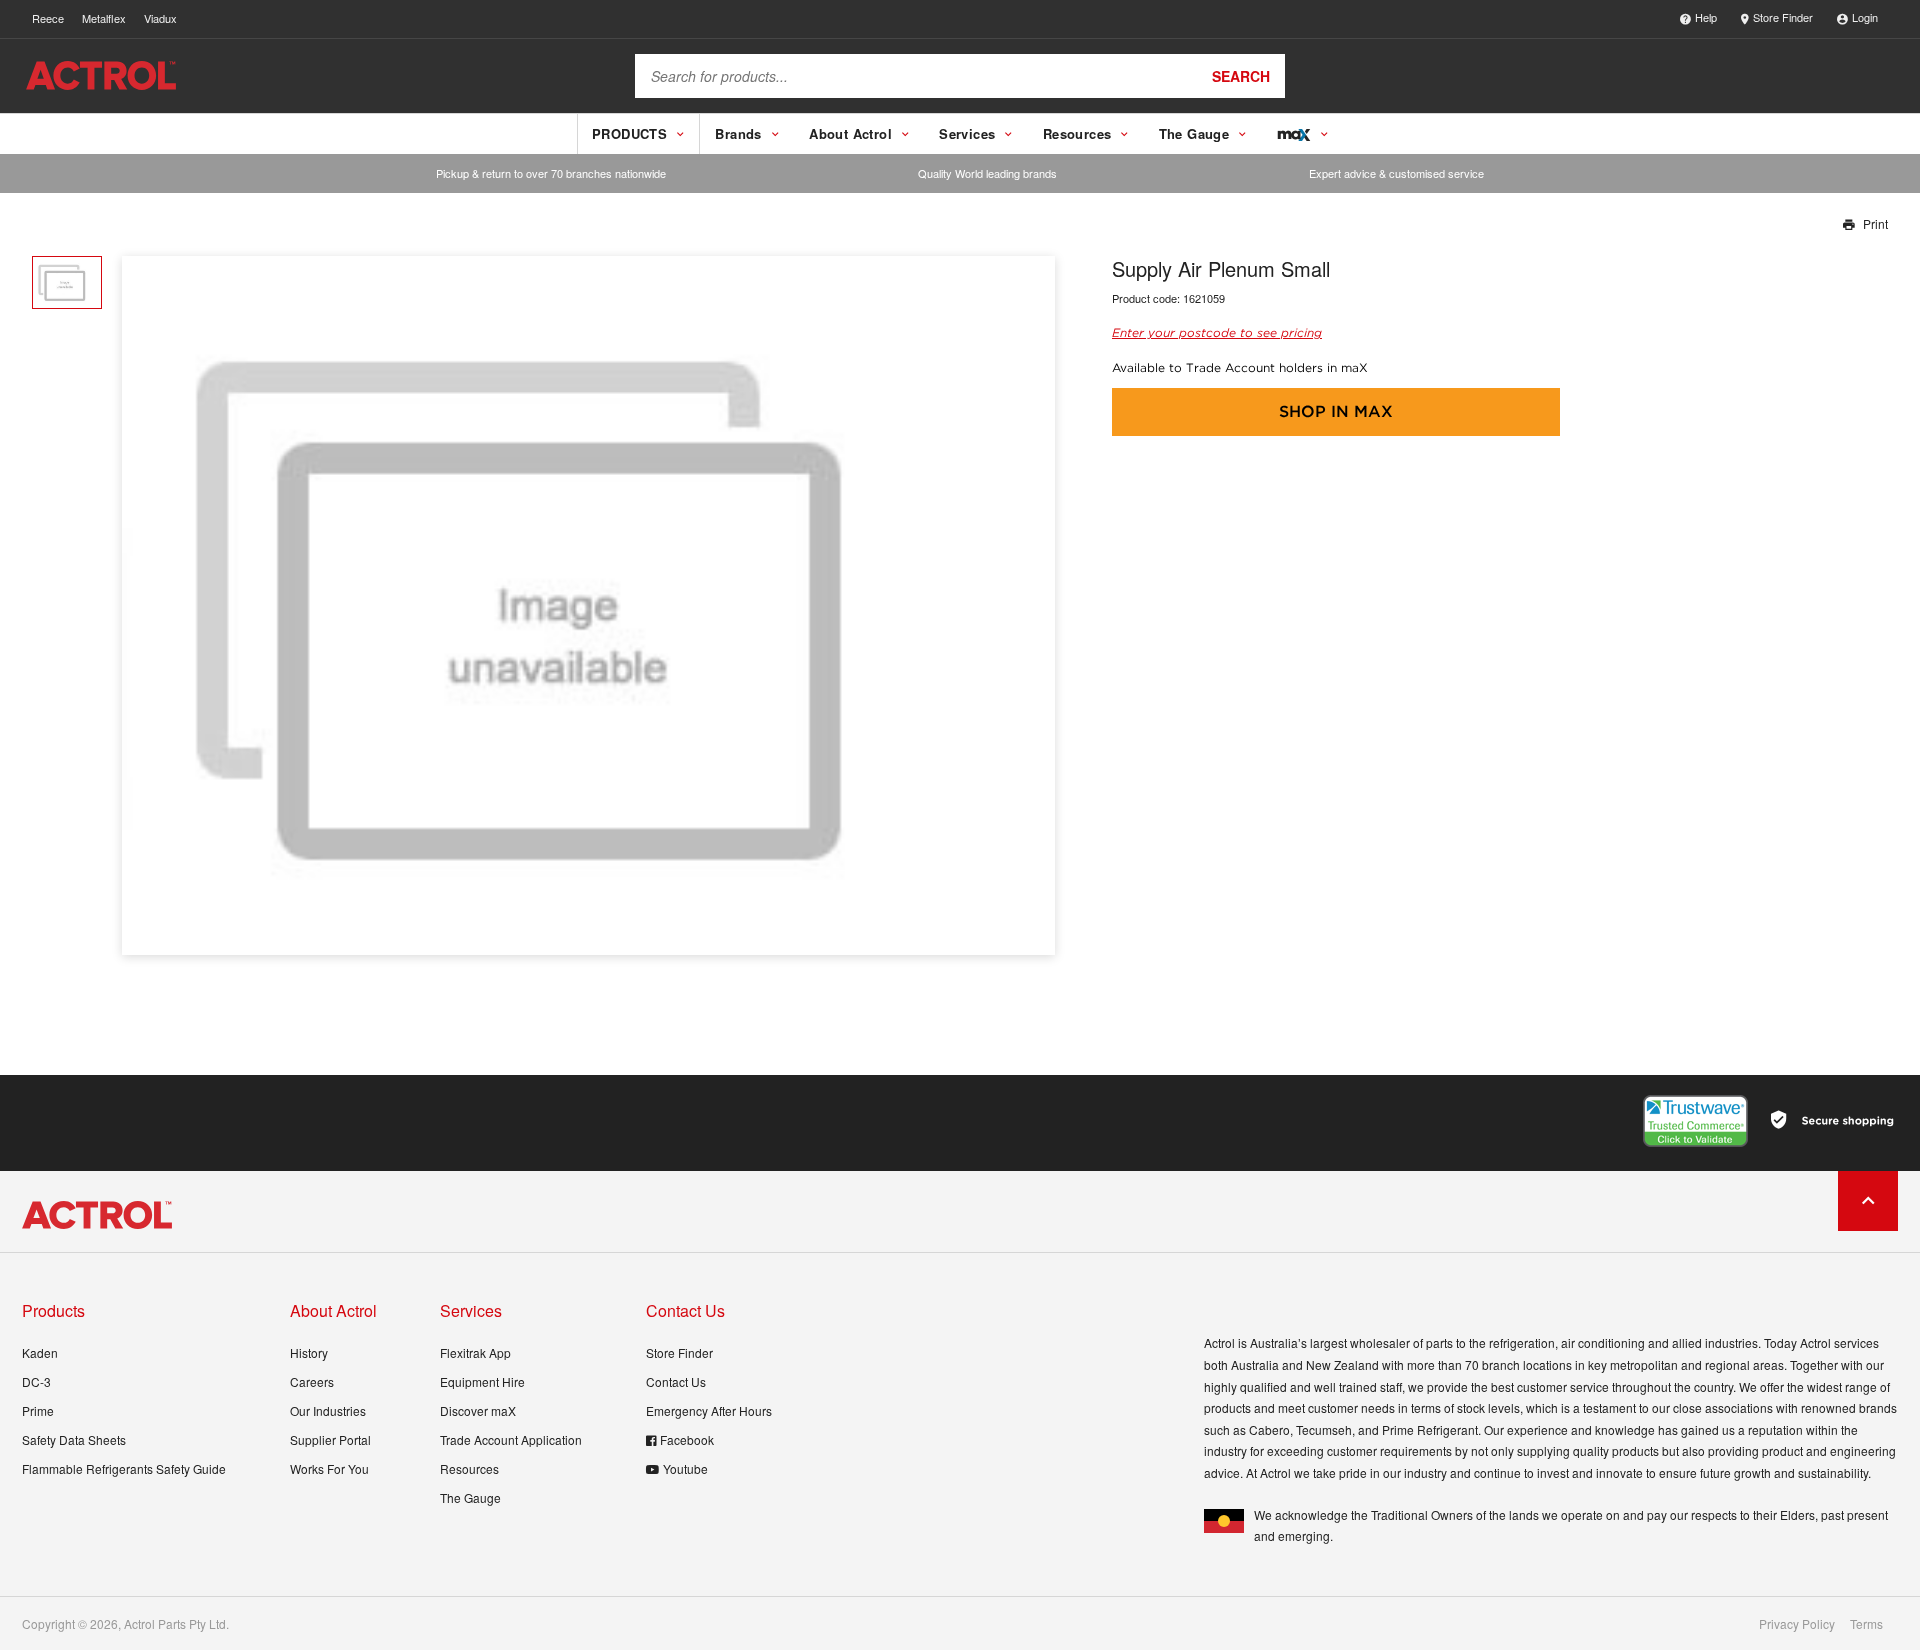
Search (1241, 76)
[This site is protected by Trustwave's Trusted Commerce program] (1695, 1121)
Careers (312, 1381)
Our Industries (328, 1410)
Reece (48, 18)
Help (1706, 17)
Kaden (40, 1352)
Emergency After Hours (709, 1410)
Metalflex (104, 18)
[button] (1032, 605)
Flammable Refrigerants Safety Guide (124, 1468)
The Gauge (470, 1497)
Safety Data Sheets (74, 1439)
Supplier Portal (330, 1439)
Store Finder (1783, 17)
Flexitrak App (475, 1352)
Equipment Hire (482, 1381)
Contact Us (676, 1381)
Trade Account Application (511, 1439)
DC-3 (36, 1381)
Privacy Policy (1797, 1624)
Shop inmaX (1336, 411)
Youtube (685, 1468)
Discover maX (478, 1410)
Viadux (160, 18)
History (309, 1352)
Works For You (329, 1468)
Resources (469, 1468)
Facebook (687, 1439)
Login (1865, 17)
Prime (38, 1410)
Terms (1866, 1624)
